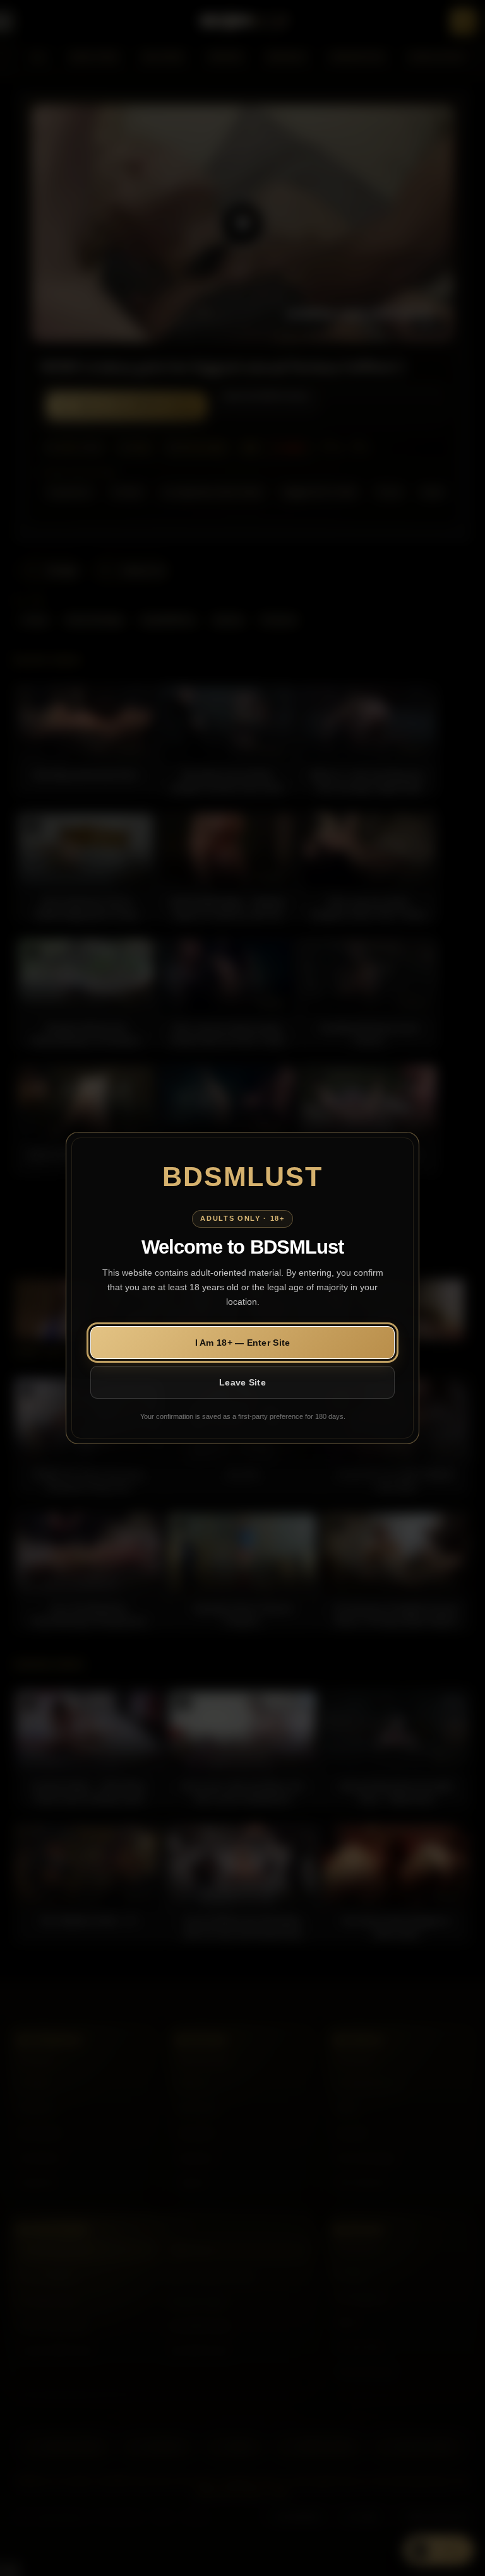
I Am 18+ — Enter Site (243, 1343)
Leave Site (242, 1382)
